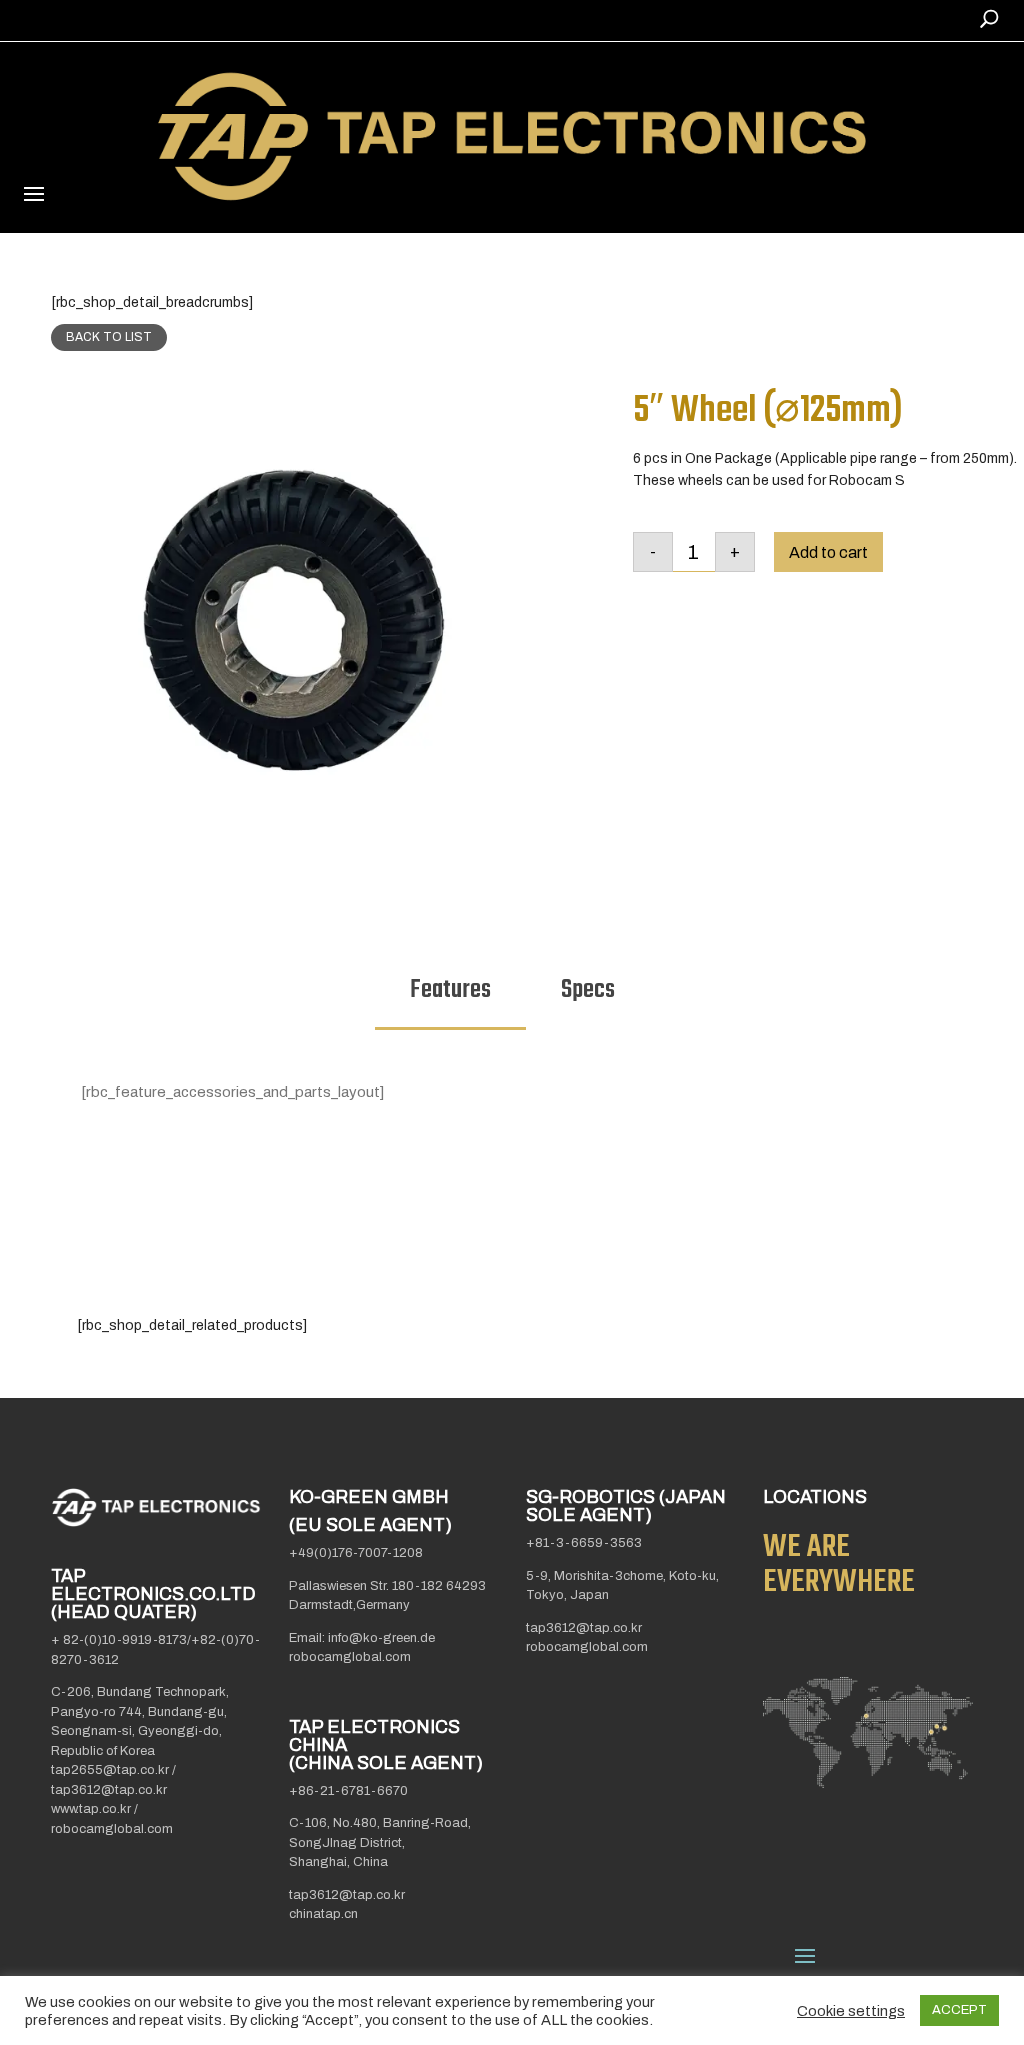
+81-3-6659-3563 (584, 1543)
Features (450, 990)
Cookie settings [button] (851, 2011)
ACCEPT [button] (959, 2010)
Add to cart (828, 552)
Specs (588, 990)
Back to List (109, 337)
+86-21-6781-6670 (348, 1791)
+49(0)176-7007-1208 (356, 1553)
